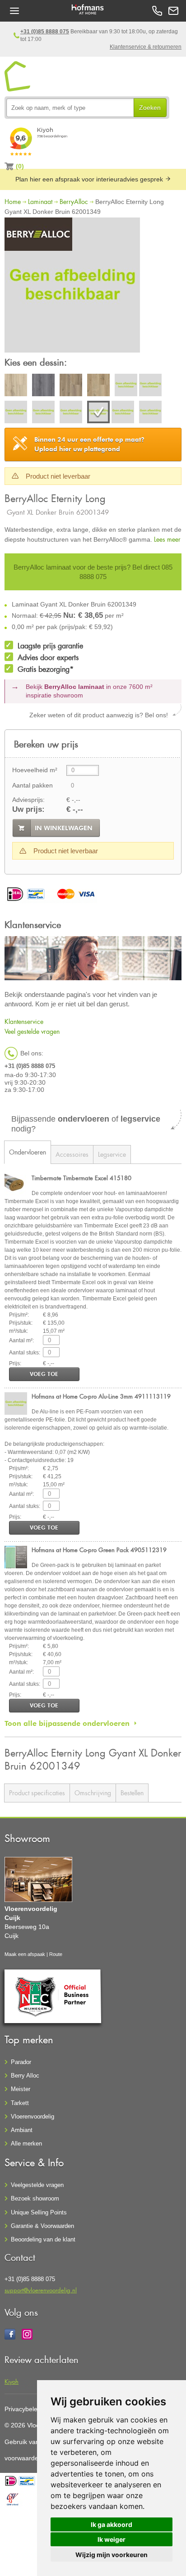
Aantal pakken (33, 785)
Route (56, 1954)
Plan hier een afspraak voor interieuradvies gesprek (90, 179)
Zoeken (150, 108)
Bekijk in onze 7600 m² (89, 691)
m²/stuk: (19, 1331)
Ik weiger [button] (112, 2539)
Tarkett (20, 2103)
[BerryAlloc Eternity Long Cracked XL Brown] (71, 386)
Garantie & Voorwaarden (42, 2226)
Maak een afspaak (25, 1954)
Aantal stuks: (25, 1353)
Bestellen (132, 1793)
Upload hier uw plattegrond (89, 444)
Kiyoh (12, 2381)
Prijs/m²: (19, 1315)
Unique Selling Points (39, 2212)
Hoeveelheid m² (35, 770)
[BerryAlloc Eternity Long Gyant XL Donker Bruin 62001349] (72, 286)
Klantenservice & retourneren (146, 47)
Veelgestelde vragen (37, 2185)
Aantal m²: (21, 1340)
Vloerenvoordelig (33, 2116)
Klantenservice (24, 1021)
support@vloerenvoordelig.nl (41, 2290)
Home (13, 201)
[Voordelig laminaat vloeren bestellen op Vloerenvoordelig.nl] (18, 77)
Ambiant (22, 2130)
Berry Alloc (25, 2076)
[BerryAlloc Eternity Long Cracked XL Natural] (98, 386)
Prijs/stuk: (21, 1323)
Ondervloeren (28, 1152)
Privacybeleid (23, 2409)
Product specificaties (37, 1793)
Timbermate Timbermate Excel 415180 (81, 1178)
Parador (21, 2062)
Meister (21, 2089)
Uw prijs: (28, 809)
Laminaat (40, 201)
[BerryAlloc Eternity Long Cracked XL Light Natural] (16, 386)
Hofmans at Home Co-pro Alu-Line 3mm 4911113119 (101, 1396)
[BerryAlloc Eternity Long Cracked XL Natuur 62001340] (43, 413)
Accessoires (72, 1154)
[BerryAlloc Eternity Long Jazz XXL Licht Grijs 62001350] (123, 413)
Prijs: (15, 1363)
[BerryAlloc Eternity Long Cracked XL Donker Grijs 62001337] (150, 386)
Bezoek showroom (35, 2198)
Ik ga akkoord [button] (112, 2524)
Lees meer (167, 539)
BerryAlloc (74, 201)
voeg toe (44, 1374)
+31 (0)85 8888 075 (45, 32)
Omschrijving (93, 1793)
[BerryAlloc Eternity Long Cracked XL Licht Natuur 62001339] (16, 413)
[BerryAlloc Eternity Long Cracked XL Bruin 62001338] (126, 386)
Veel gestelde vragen (32, 1031)
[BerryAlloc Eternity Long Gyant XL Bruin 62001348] (71, 413)
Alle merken (26, 2144)
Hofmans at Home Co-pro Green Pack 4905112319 (99, 1550)
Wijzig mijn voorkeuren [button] (112, 2555)
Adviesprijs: (28, 800)
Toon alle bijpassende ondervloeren (67, 1723)
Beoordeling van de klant (43, 2239)
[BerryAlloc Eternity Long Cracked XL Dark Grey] (43, 386)
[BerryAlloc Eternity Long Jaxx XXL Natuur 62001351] (150, 413)
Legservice (112, 1154)
